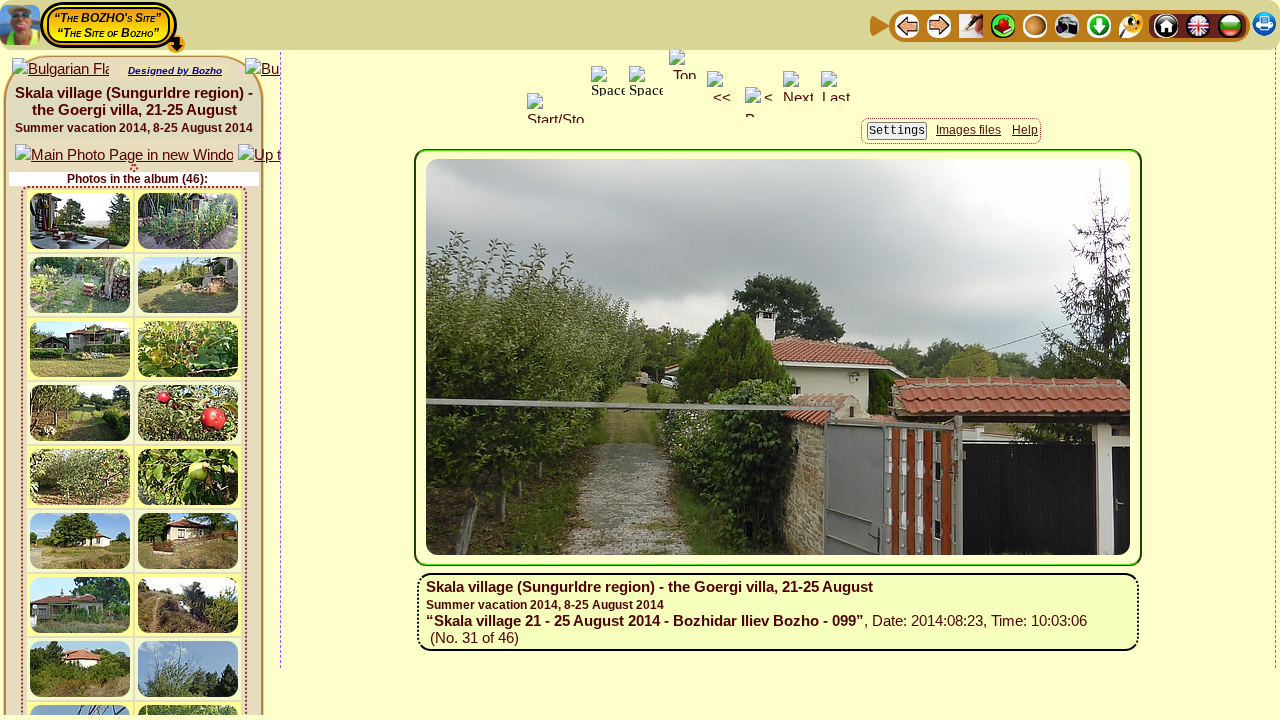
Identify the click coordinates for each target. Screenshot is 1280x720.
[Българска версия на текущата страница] (60, 69)
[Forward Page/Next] (939, 24)
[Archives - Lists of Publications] (971, 24)
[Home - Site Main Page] (1166, 24)
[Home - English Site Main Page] (1198, 24)
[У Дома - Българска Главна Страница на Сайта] (1230, 24)
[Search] (1131, 24)
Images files (968, 130)
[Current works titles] (1035, 24)
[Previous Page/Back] (907, 24)
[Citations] (1003, 24)
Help (1025, 130)
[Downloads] (1099, 24)
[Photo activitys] (1067, 24)
